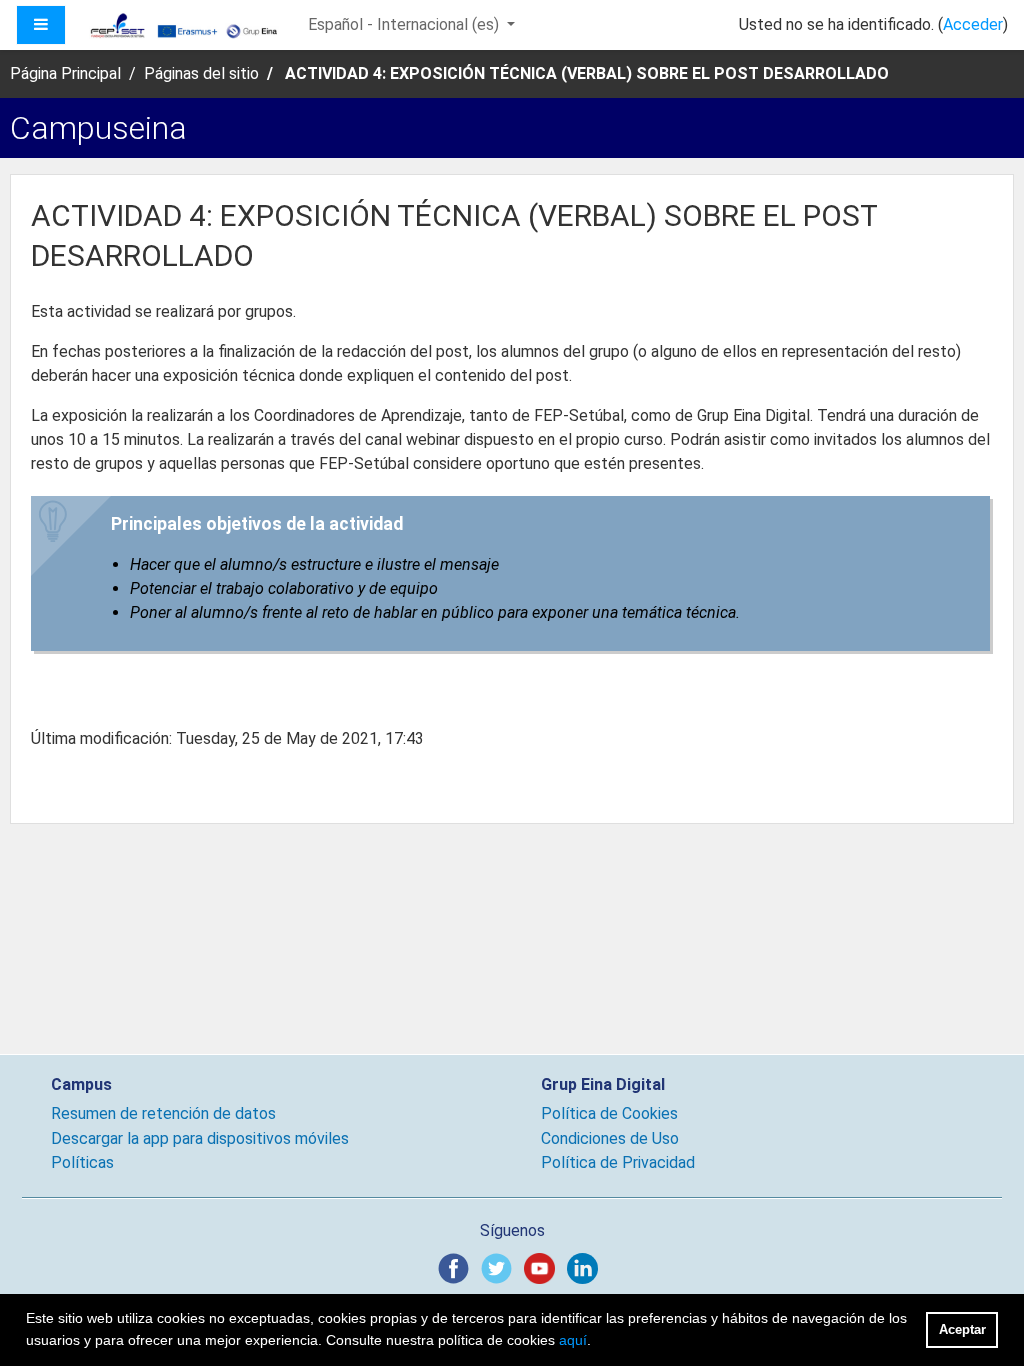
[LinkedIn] (586, 1267)
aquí (573, 1340)
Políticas (82, 1162)
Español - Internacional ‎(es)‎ (405, 24)
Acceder (973, 24)
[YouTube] (543, 1267)
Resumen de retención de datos (163, 1113)
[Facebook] (457, 1267)
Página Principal (65, 73)
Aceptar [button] (962, 1329)
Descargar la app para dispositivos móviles (200, 1138)
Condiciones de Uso (610, 1138)
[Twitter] (500, 1267)
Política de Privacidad (618, 1162)
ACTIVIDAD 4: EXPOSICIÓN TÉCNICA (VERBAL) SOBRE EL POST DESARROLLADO (587, 73)
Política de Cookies (609, 1113)
